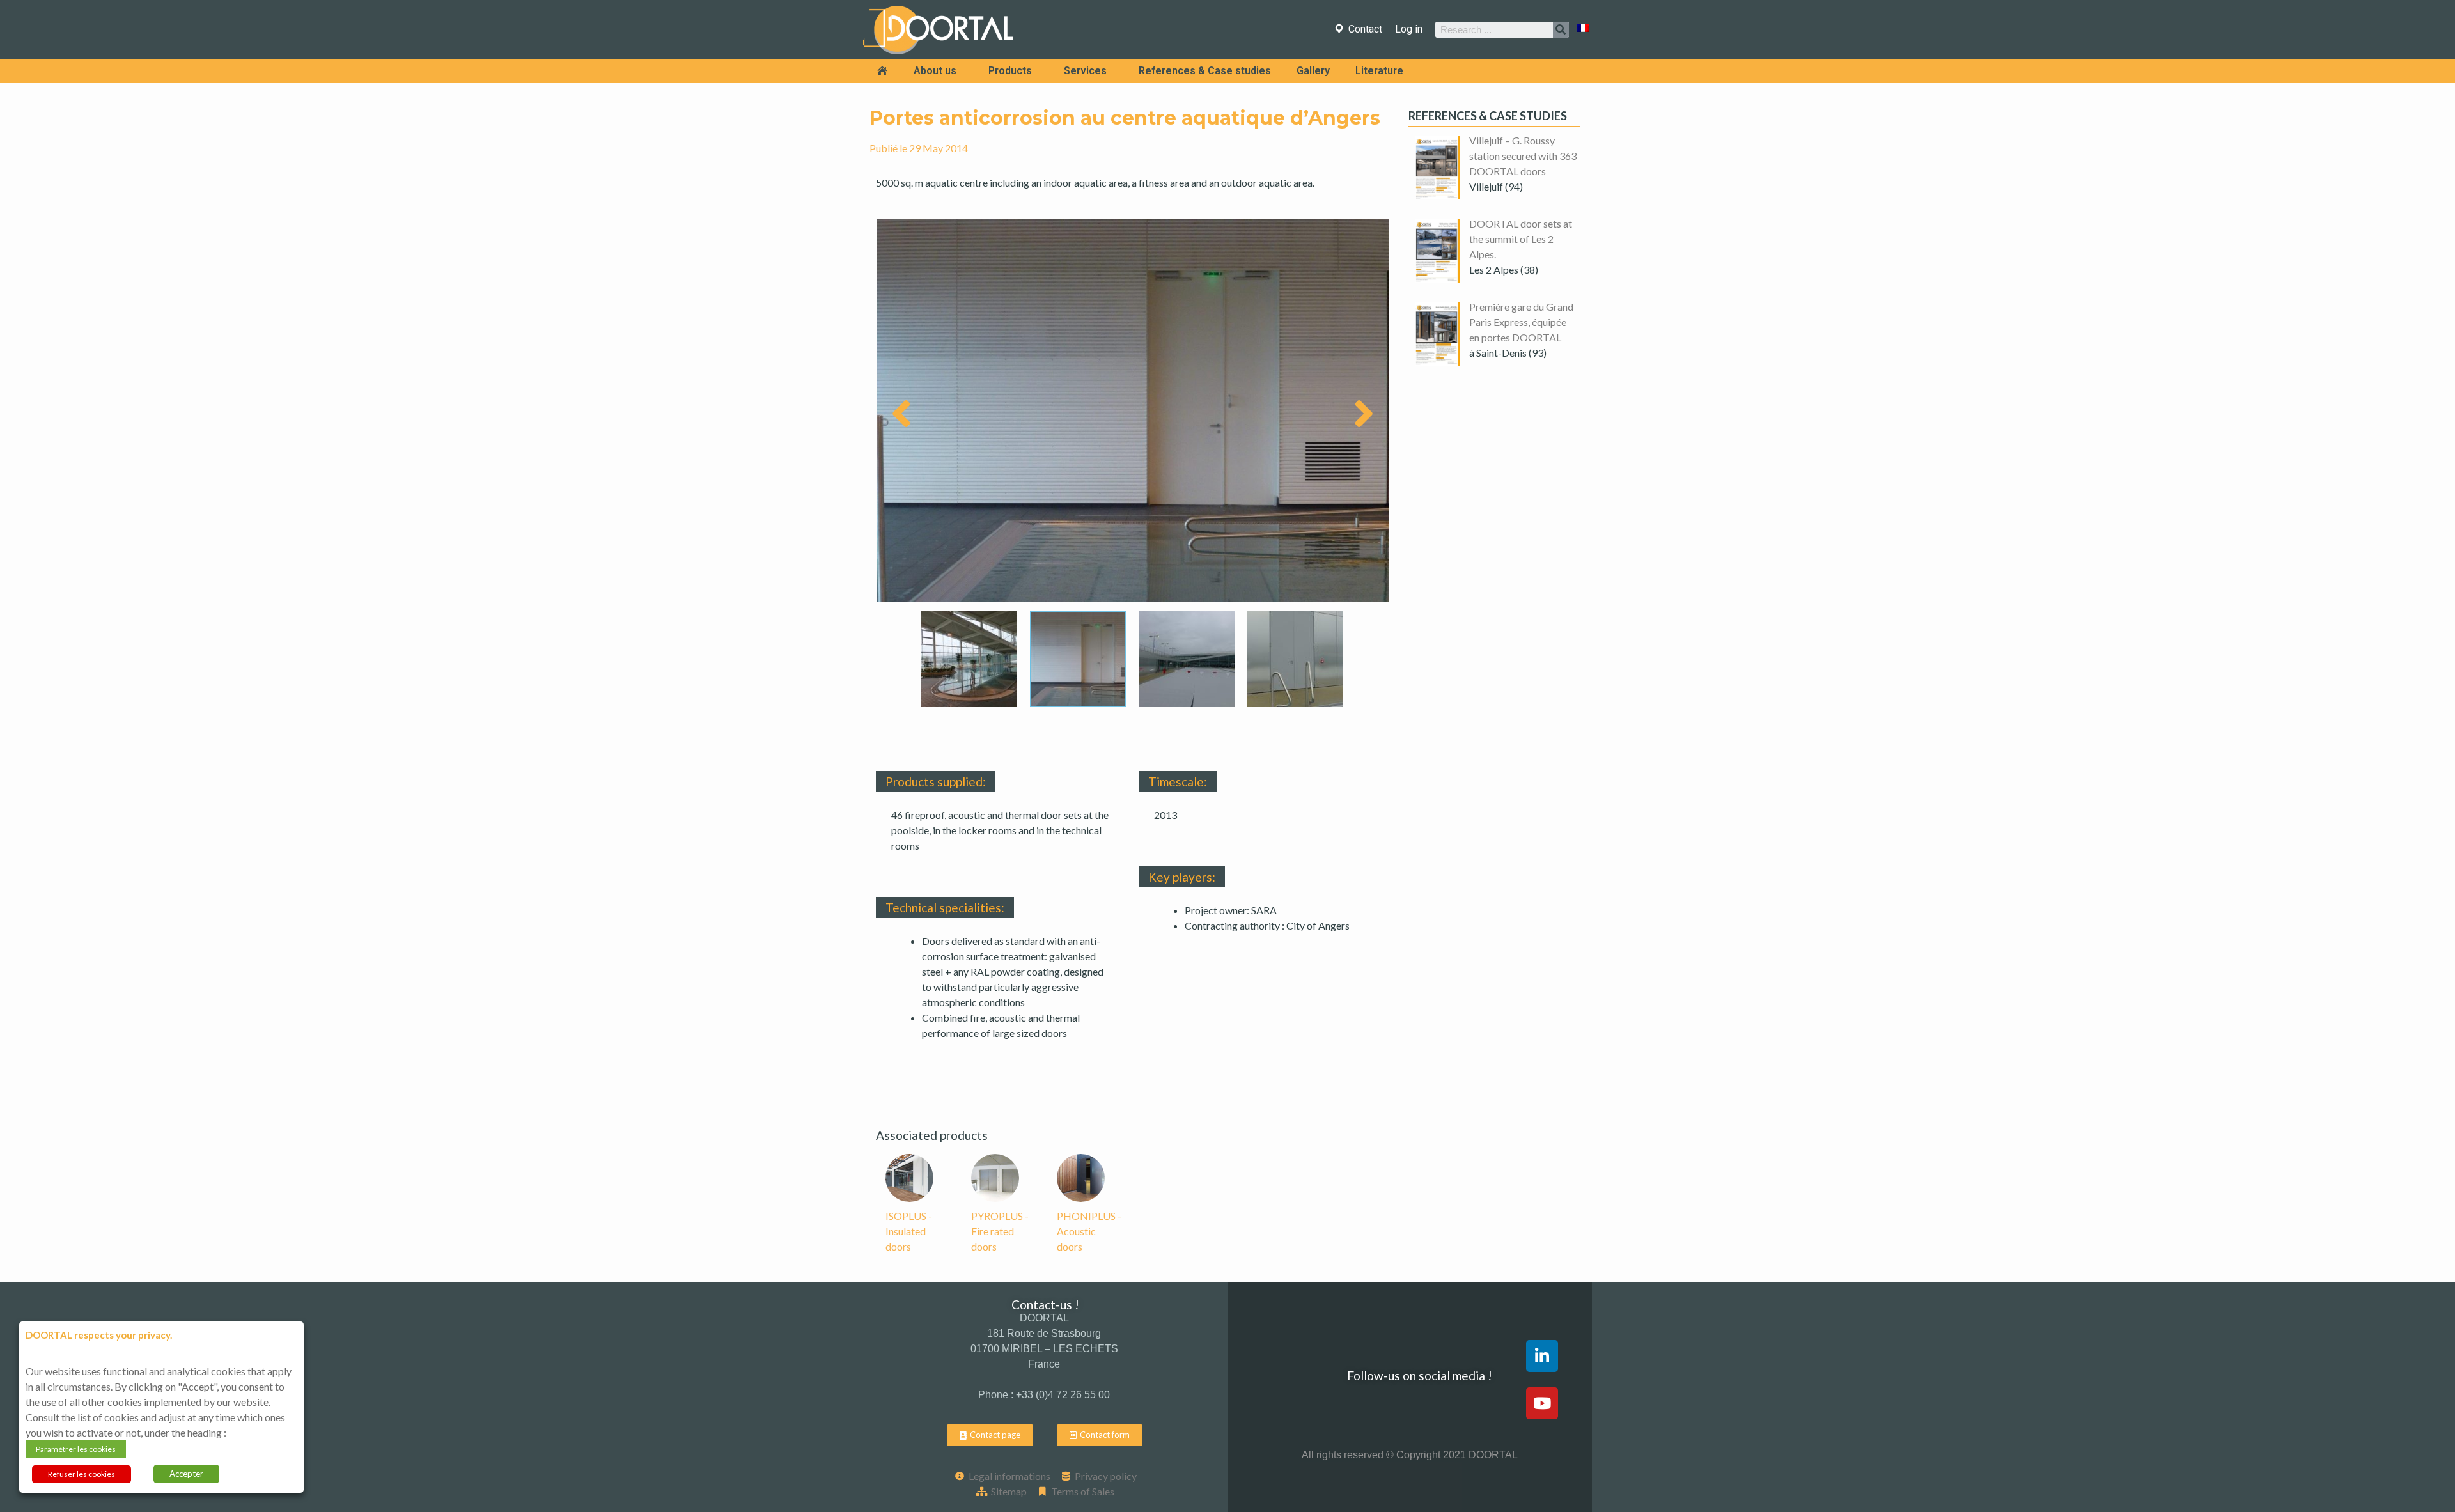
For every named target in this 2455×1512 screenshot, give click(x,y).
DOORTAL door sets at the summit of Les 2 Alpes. (1521, 239)
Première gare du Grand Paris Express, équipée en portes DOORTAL (1521, 322)
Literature (1379, 71)
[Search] (1561, 30)
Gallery (1313, 71)
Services (1085, 71)
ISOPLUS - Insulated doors (909, 1231)
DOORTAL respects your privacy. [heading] (99, 1335)
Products (1010, 71)
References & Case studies (1205, 71)
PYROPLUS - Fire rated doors (1000, 1231)
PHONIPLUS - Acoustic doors (1089, 1231)
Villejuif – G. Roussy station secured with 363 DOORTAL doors (1523, 156)
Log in (1409, 29)
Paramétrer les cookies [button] (76, 1449)
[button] (990, 1435)
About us (935, 71)
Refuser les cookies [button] (82, 1474)
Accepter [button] (186, 1474)
